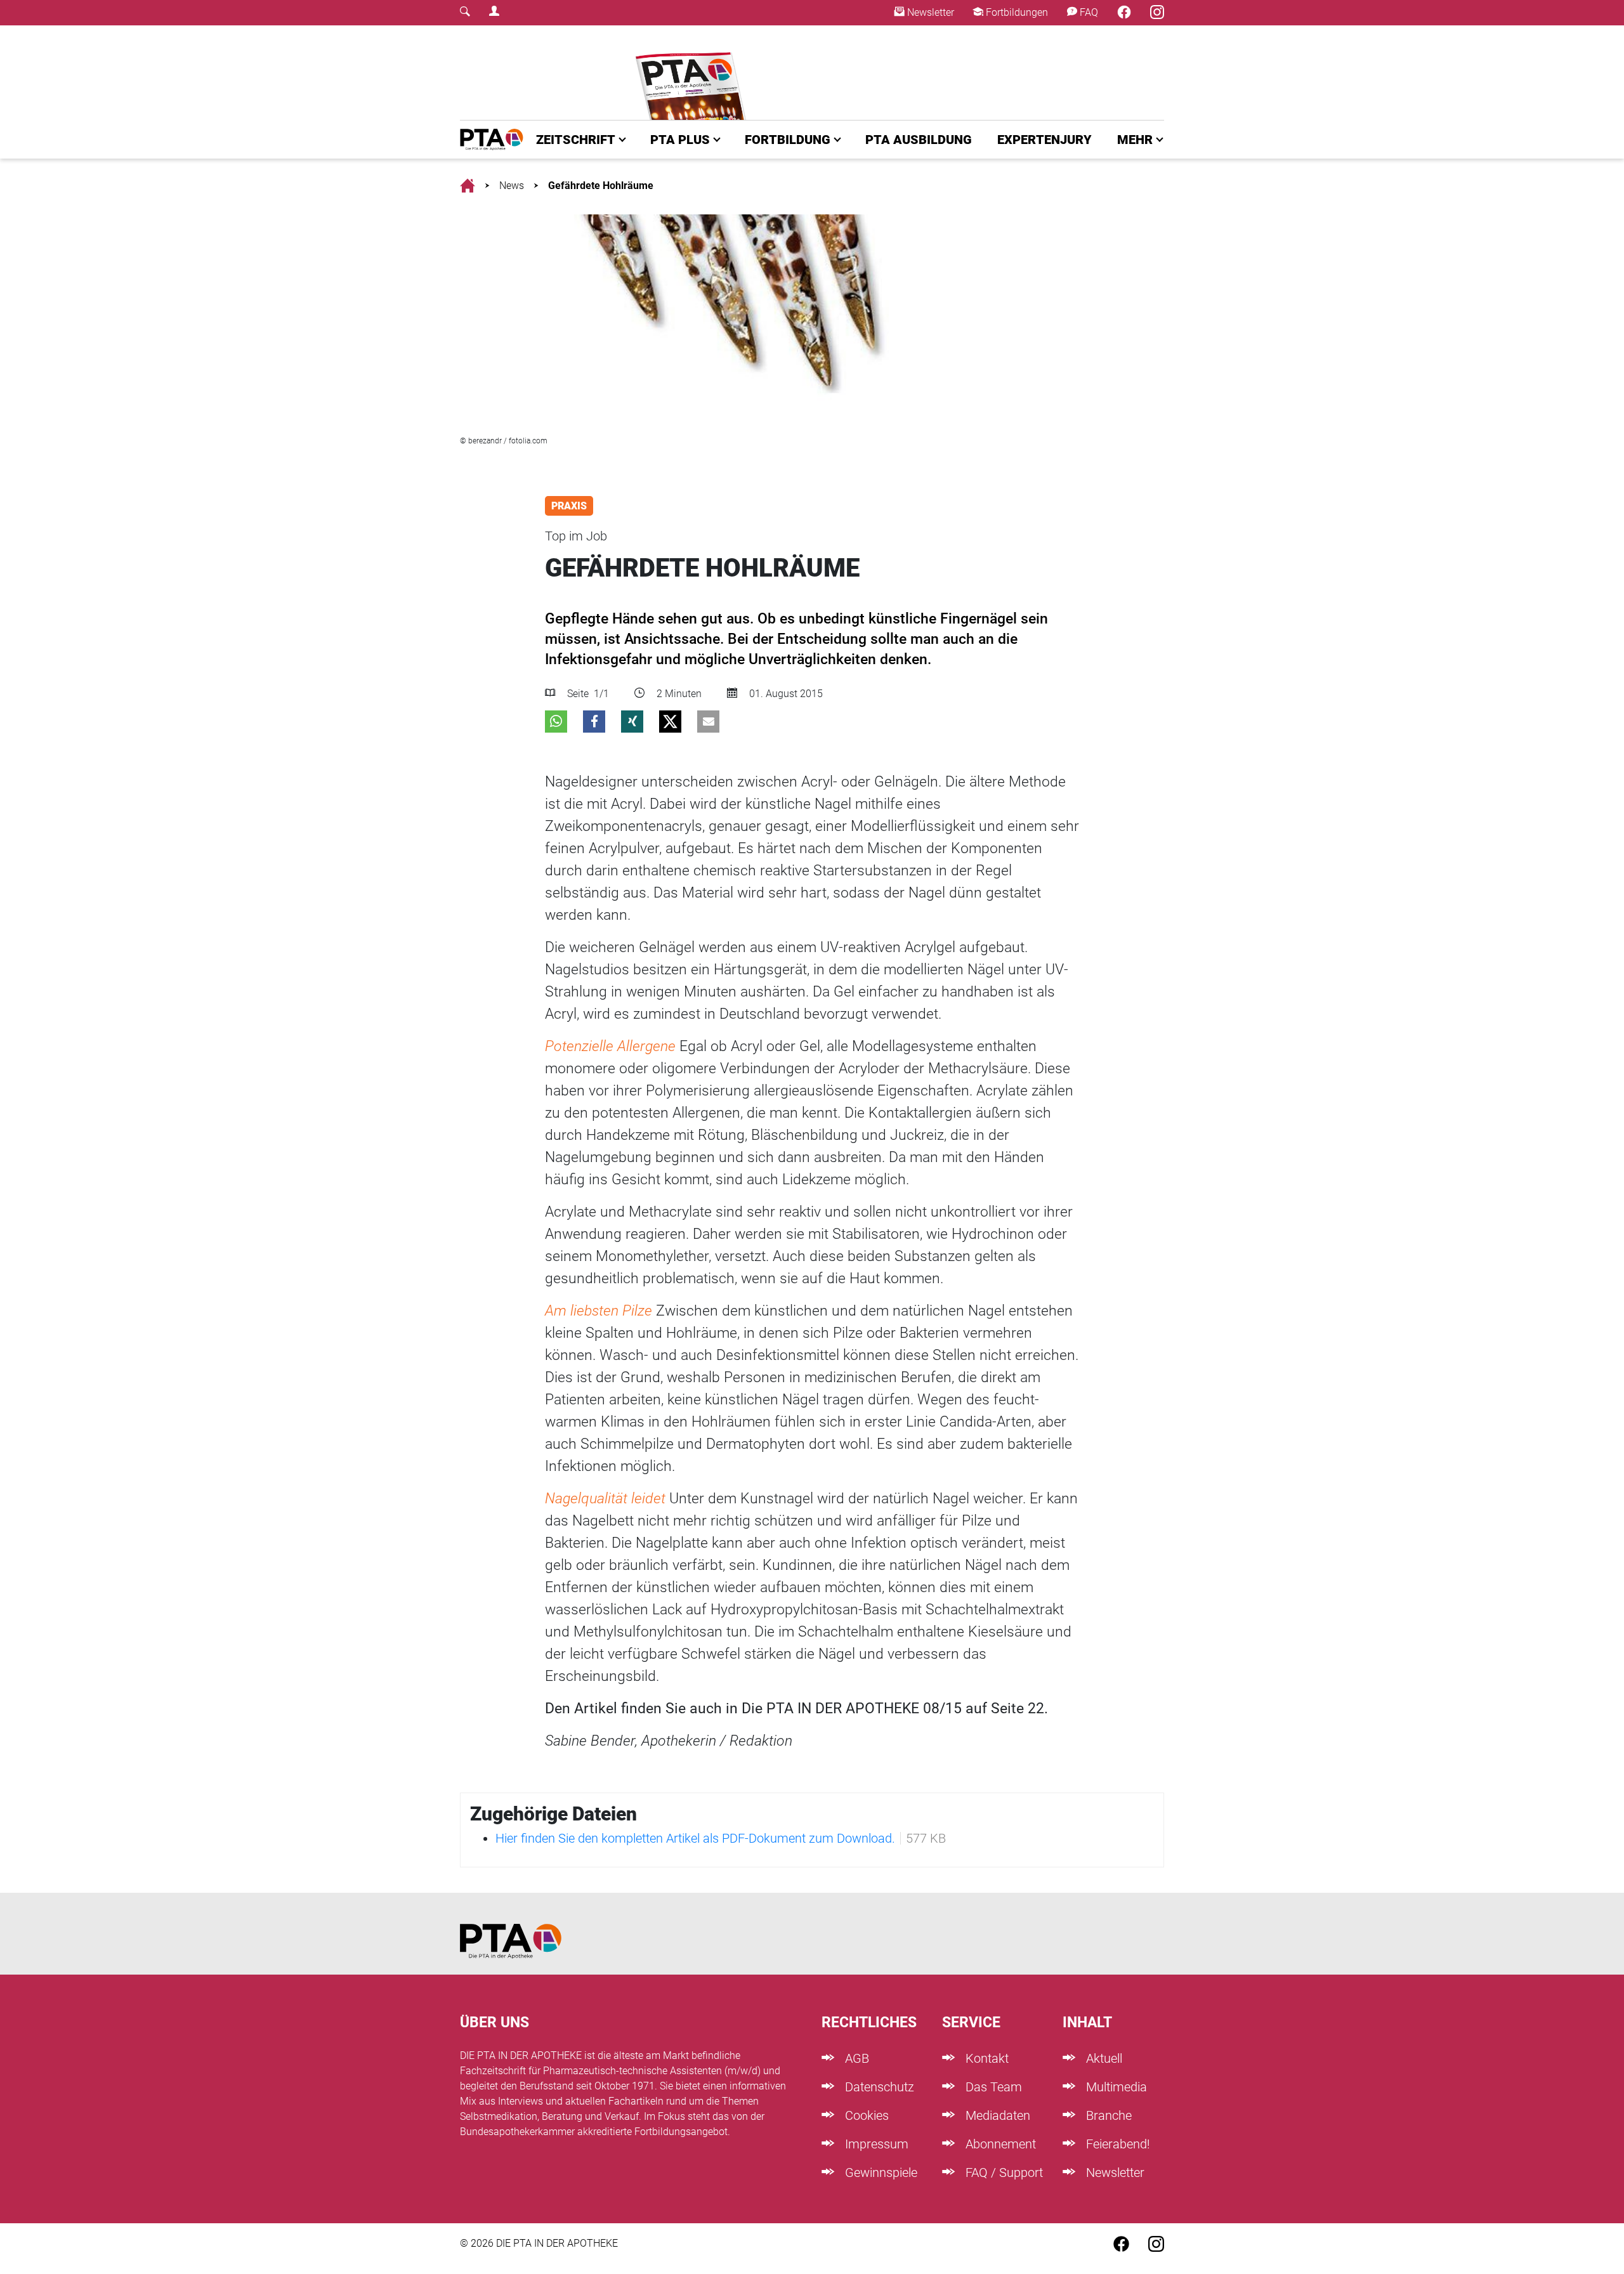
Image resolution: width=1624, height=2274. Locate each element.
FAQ (1088, 12)
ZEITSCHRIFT (576, 140)
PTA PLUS (680, 140)
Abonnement (999, 2144)
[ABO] (693, 73)
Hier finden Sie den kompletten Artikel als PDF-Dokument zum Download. (695, 1838)
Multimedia (1115, 2087)
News (512, 186)
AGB (855, 2058)
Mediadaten (996, 2115)
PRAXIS (569, 506)
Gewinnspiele (880, 2173)
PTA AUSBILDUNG (919, 140)
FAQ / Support (1003, 2173)
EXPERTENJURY (1044, 140)
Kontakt (986, 2058)
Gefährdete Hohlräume (601, 186)
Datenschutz (878, 2087)
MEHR (1135, 140)
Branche (1107, 2115)
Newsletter (929, 12)
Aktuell (1103, 2058)
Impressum (875, 2144)
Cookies (865, 2115)
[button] (556, 722)
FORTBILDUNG (788, 140)
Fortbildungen (1016, 12)
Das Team (992, 2087)
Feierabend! (1116, 2144)
